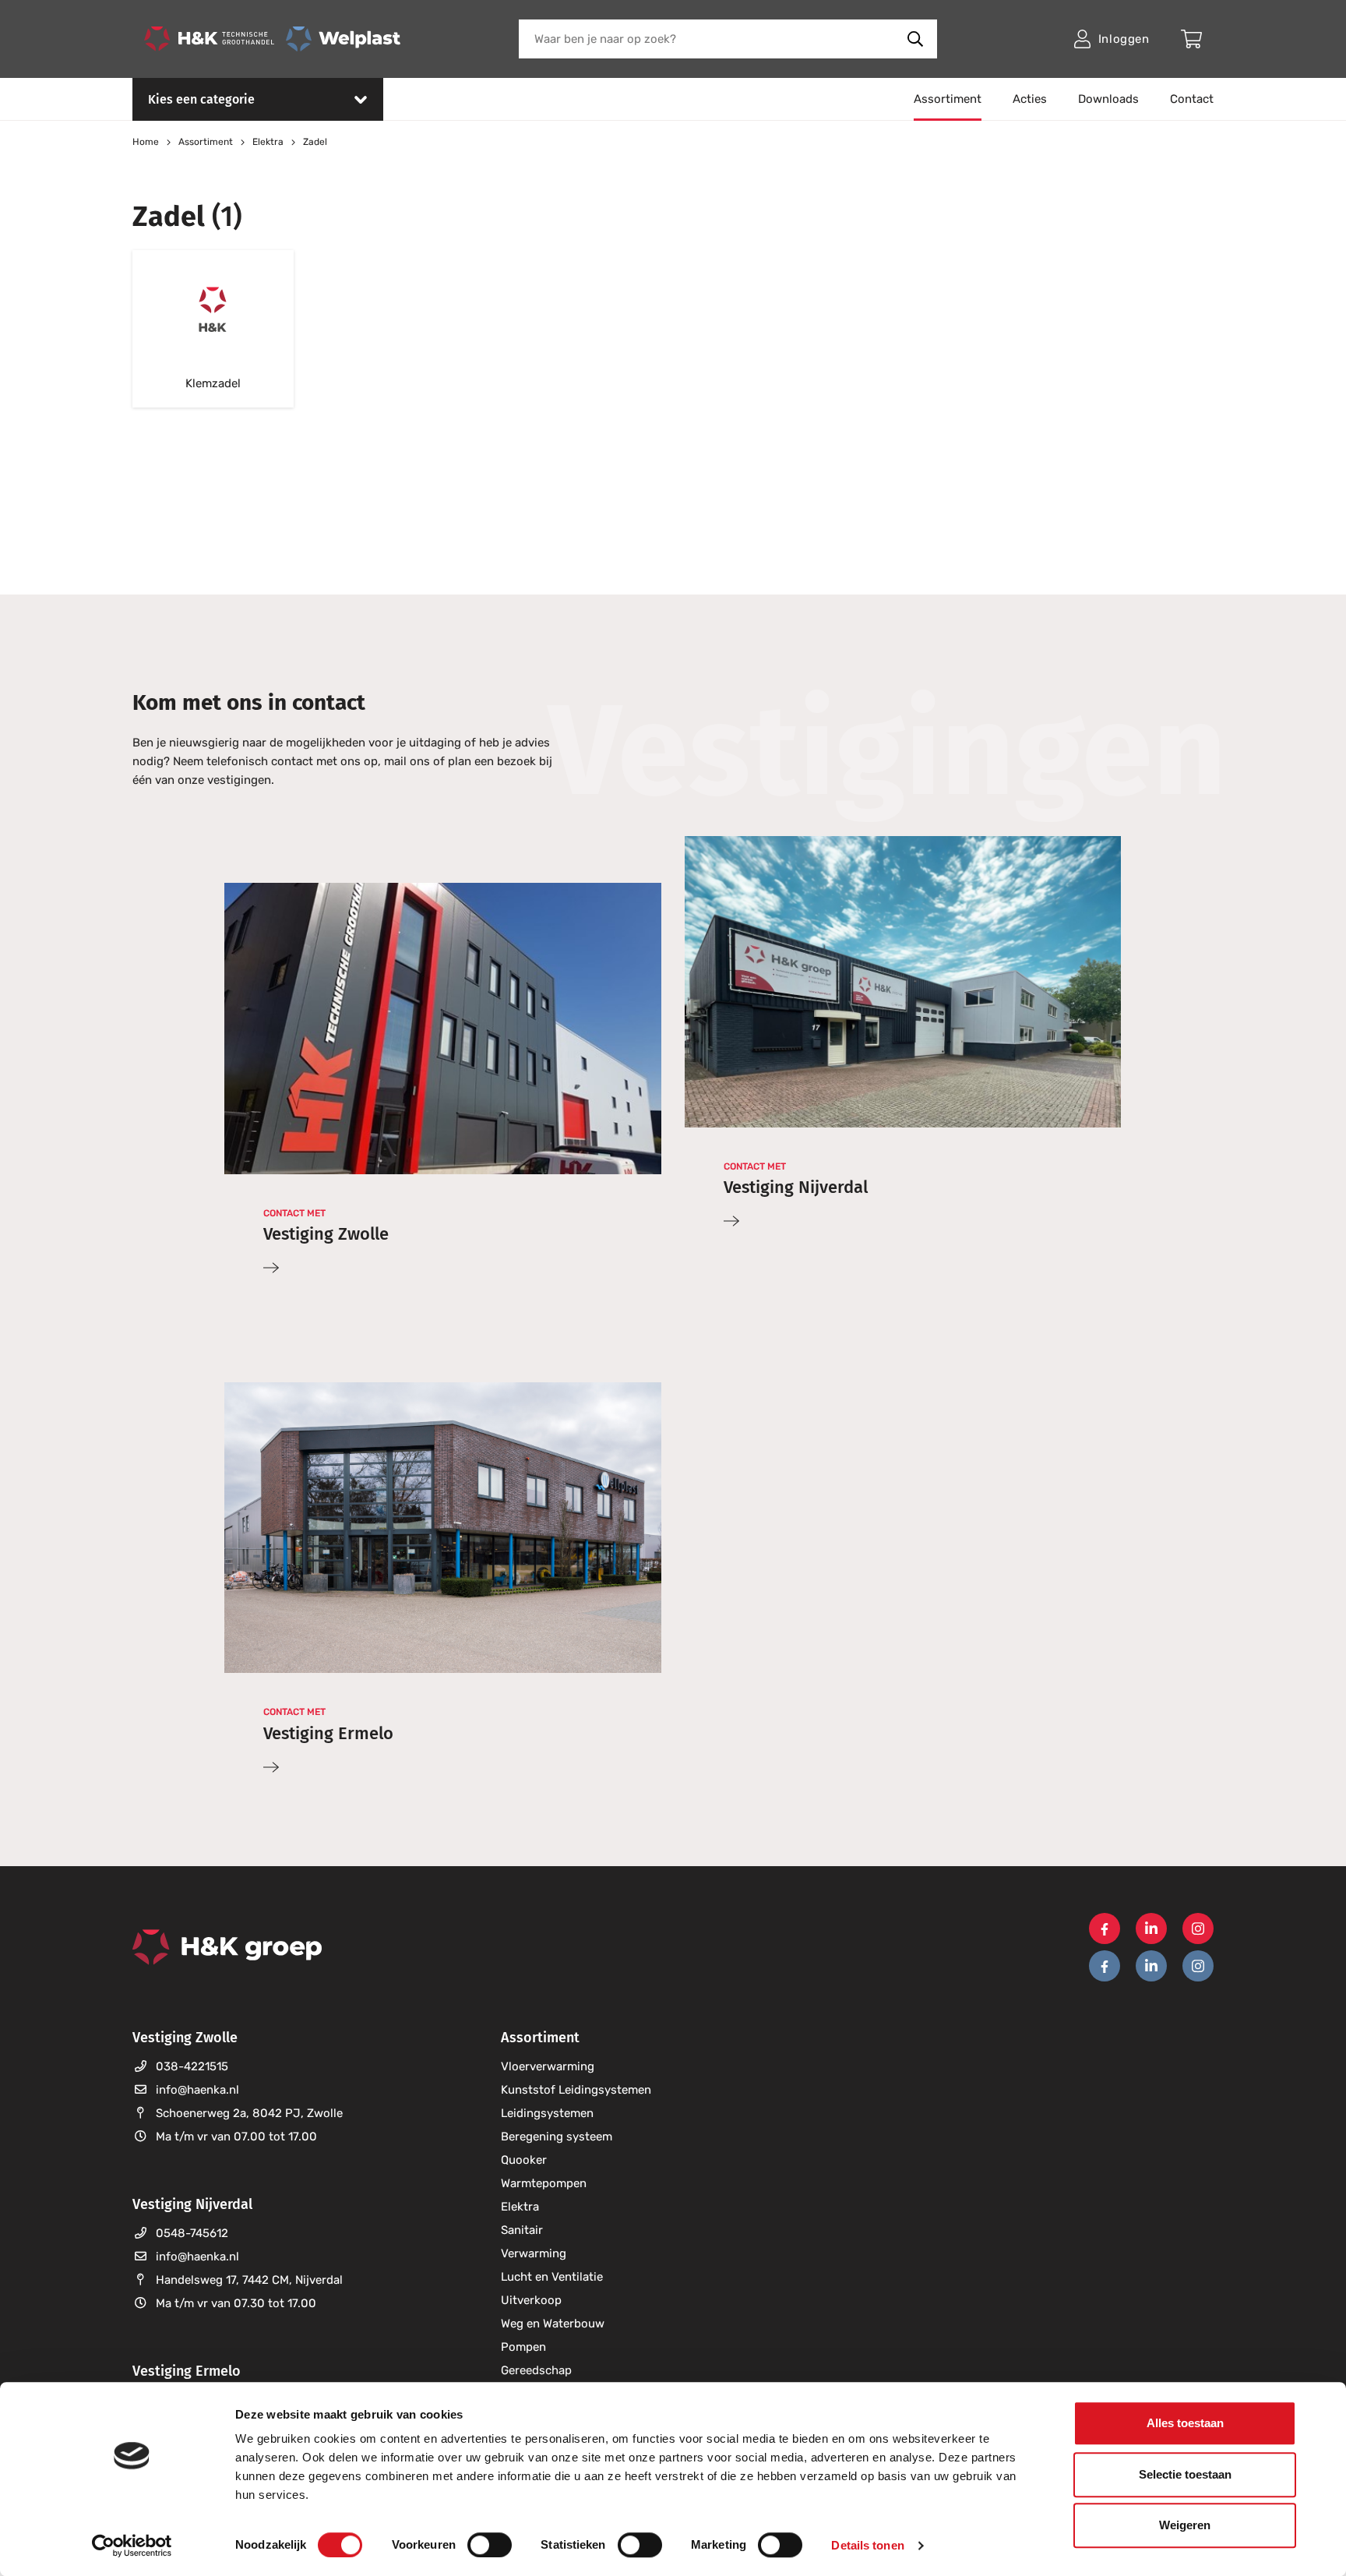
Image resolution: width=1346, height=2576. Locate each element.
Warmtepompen (544, 2183)
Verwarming (534, 2253)
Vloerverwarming (548, 2066)
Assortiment (948, 99)
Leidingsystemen (547, 2113)
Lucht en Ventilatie (552, 2277)
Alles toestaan (1185, 2423)
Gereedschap (536, 2370)
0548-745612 (192, 2233)
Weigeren (1185, 2525)
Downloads (1108, 99)
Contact (1192, 99)
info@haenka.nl (197, 2090)
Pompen (523, 2347)
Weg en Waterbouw (553, 2324)
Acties (1030, 99)
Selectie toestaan (1185, 2474)
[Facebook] (1105, 1928)
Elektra (520, 2207)
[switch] (490, 2545)
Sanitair (522, 2230)
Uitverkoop (531, 2300)
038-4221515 (192, 2066)
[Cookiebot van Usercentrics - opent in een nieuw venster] (132, 2546)
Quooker (524, 2160)
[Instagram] (1198, 1928)
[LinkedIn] (1151, 1928)
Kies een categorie (201, 99)
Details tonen (867, 2545)
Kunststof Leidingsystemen (576, 2090)
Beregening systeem (557, 2137)
